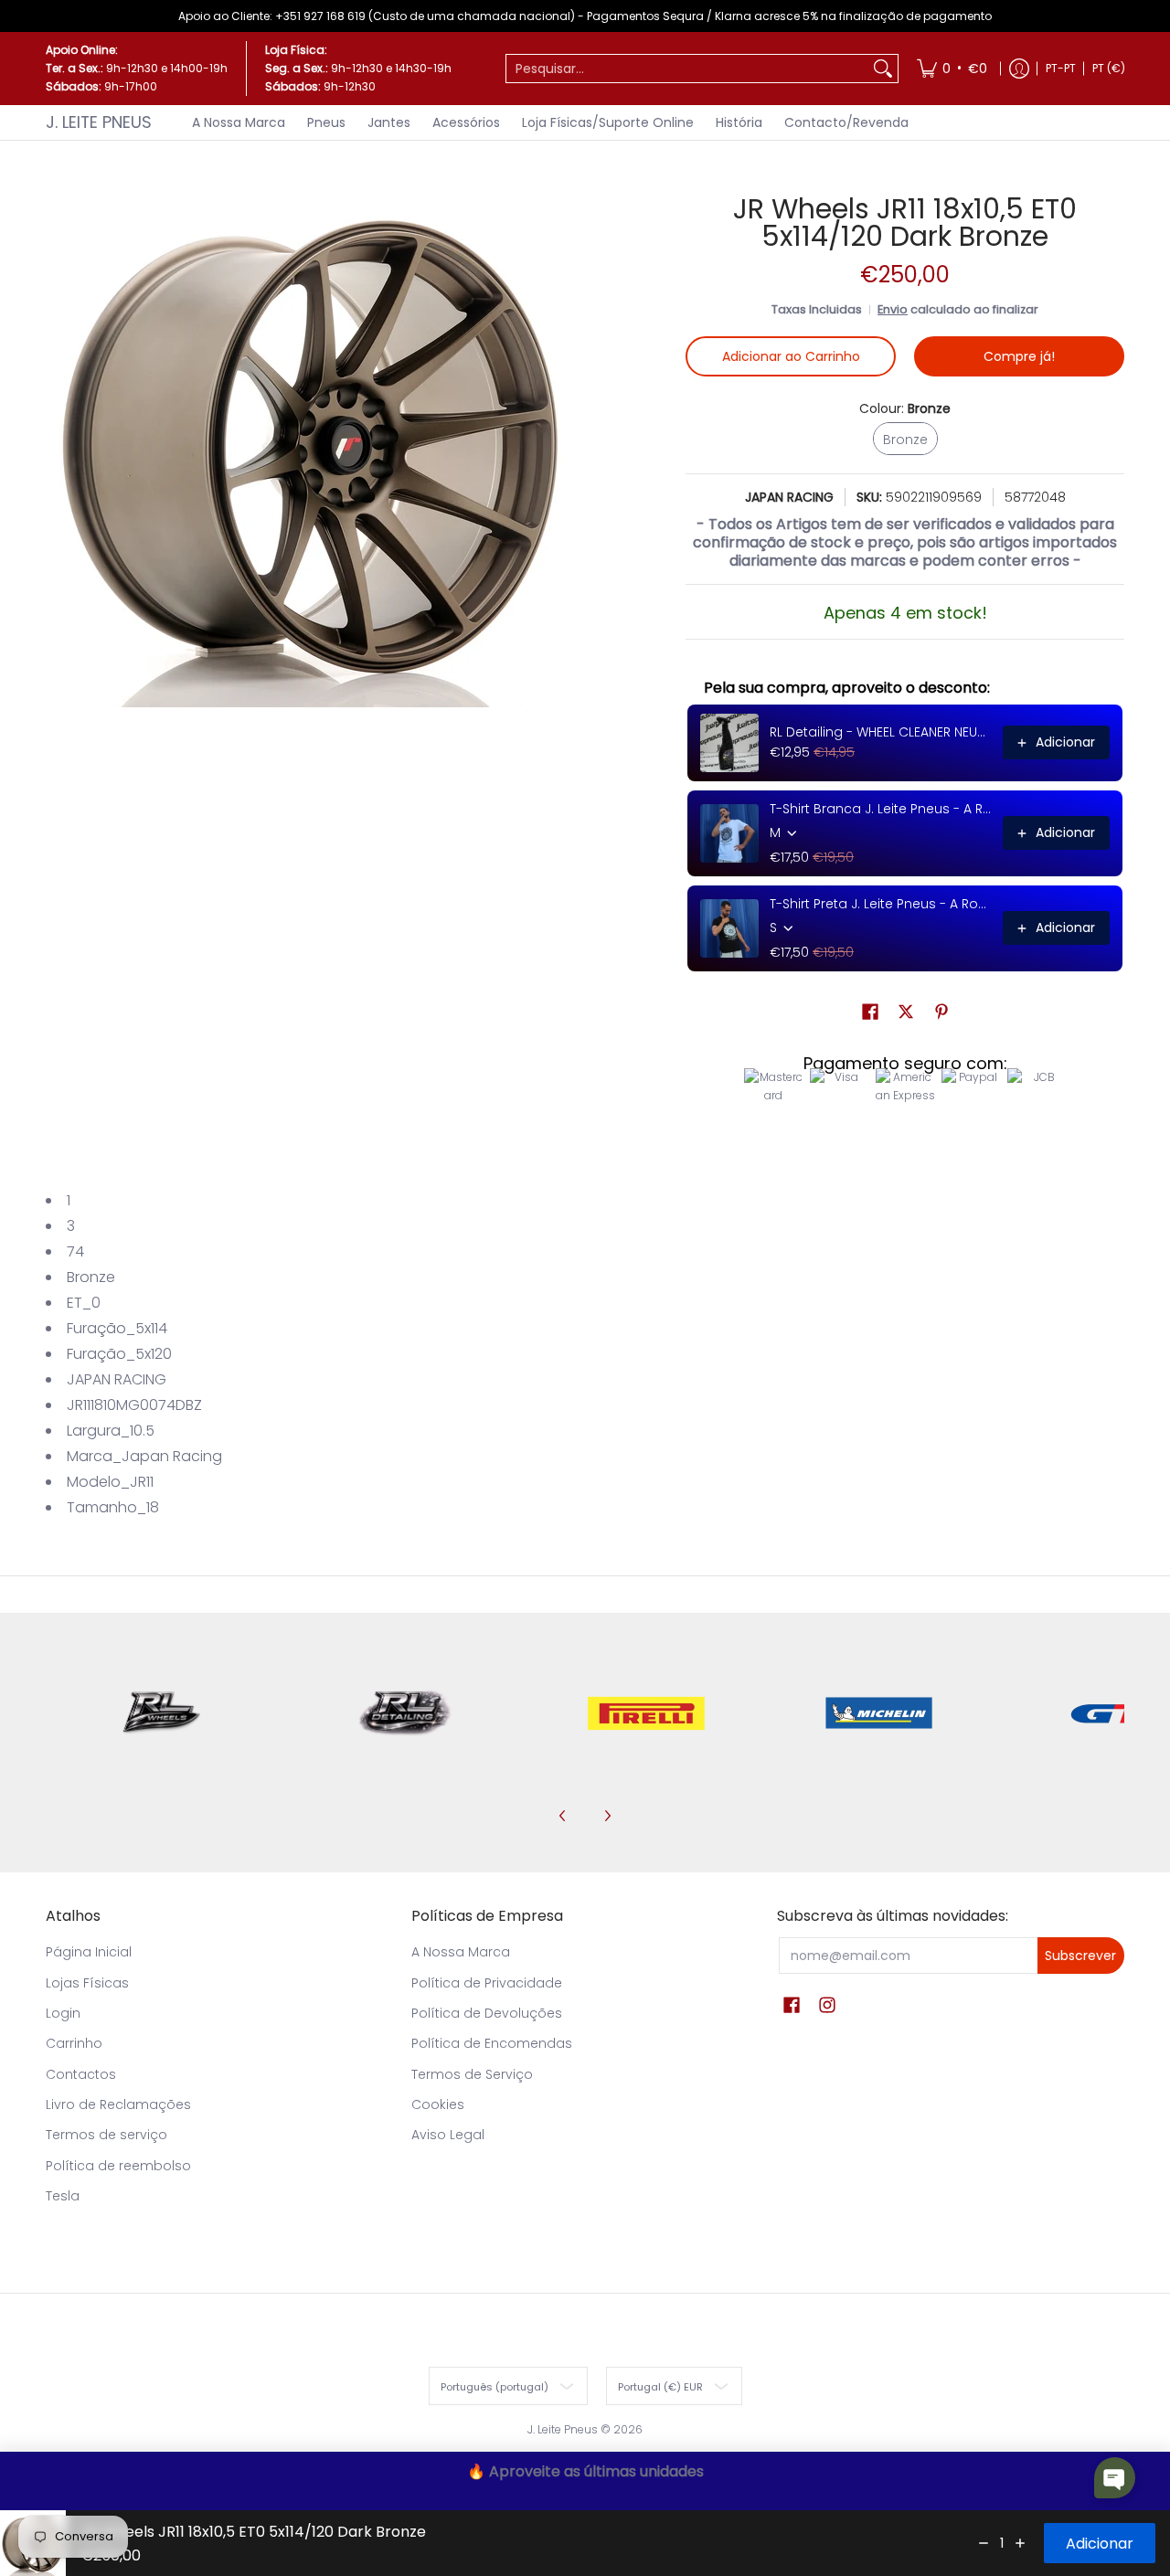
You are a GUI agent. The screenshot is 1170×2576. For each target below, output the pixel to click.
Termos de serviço (106, 2135)
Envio (893, 309)
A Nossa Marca (461, 1952)
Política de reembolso (118, 2166)
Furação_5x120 (119, 1354)
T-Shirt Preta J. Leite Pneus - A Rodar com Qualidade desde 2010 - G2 (881, 904)
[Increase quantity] (1020, 2543)
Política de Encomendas (492, 2043)
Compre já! (1019, 356)
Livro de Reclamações (118, 2104)
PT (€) (1109, 68)
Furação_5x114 (117, 1328)
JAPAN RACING (789, 497)
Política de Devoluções (487, 2013)
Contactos (81, 2074)
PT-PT (1061, 68)
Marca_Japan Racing (144, 1456)
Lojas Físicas (87, 1983)
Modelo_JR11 (110, 1482)
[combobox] (687, 69)
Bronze (91, 1277)
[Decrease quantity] (984, 2543)
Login (63, 2013)
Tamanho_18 (113, 1507)
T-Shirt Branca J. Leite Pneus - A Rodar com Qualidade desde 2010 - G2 (881, 809)
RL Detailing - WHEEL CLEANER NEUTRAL (881, 732)
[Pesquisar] (883, 69)
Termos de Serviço (472, 2074)
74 (75, 1251)
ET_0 (84, 1303)
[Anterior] (563, 1816)
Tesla (63, 2196)
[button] (870, 1012)
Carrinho (74, 2043)
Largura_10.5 (111, 1431)
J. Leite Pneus (99, 122)
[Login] (1019, 69)
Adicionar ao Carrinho (791, 356)
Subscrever (1080, 1956)
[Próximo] (607, 1816)
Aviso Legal (448, 2135)
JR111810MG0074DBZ (134, 1405)
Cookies (438, 2104)
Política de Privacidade (487, 1983)
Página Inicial (89, 1952)
